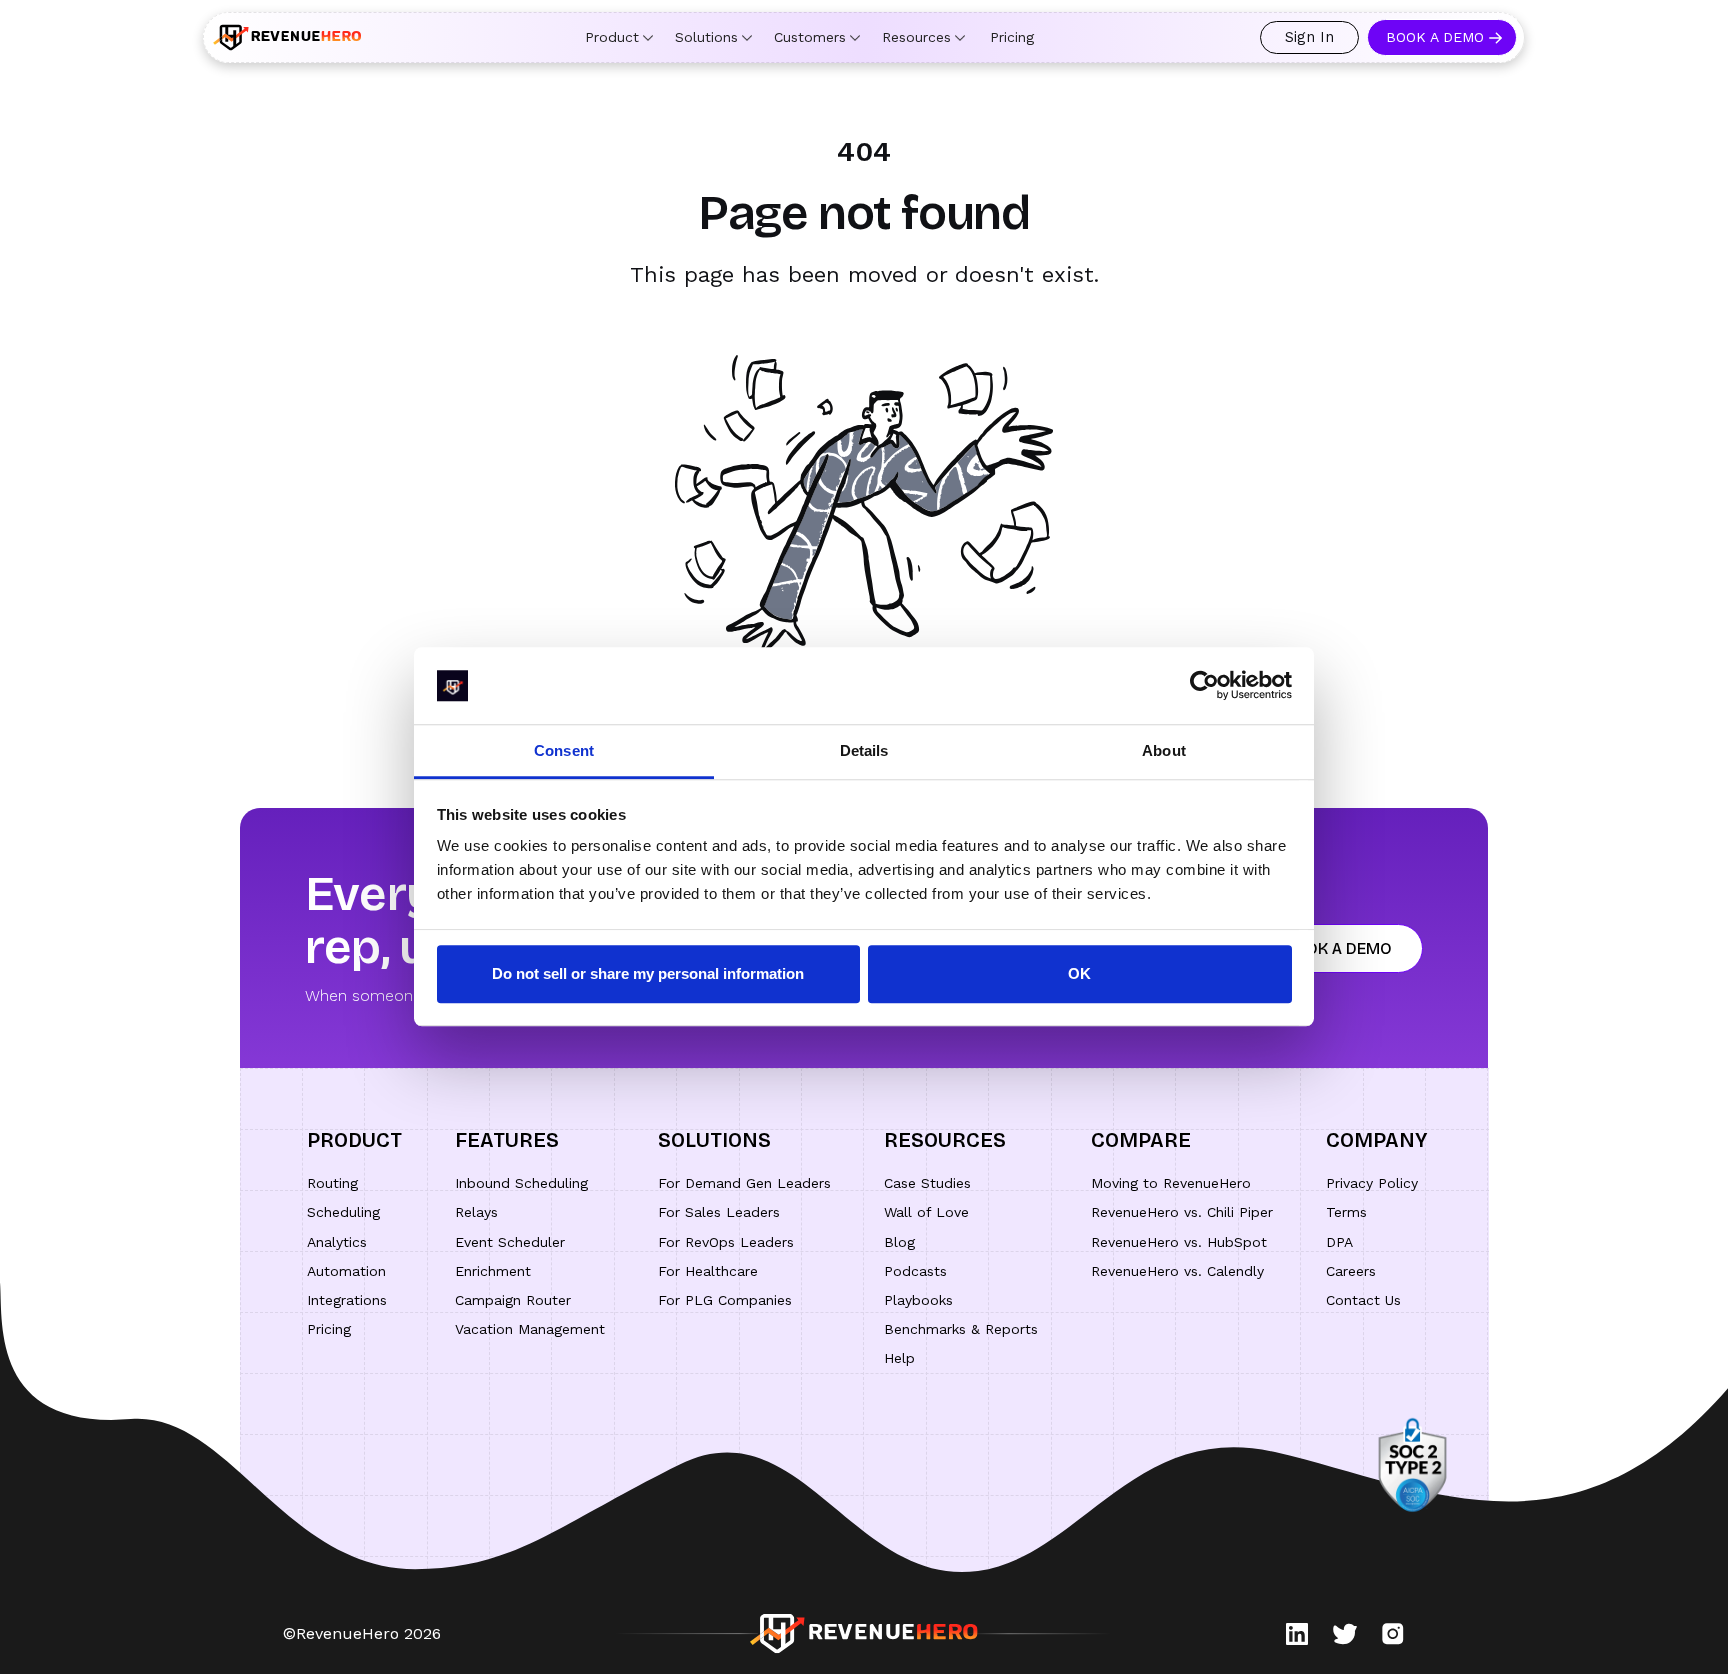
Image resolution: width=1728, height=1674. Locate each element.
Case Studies (927, 1183)
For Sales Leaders (719, 1212)
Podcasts (915, 1271)
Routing (332, 1183)
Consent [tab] (564, 750)
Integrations (347, 1300)
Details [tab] (864, 750)
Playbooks (918, 1300)
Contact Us (1363, 1300)
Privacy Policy (1372, 1183)
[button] (619, 37)
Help (899, 1358)
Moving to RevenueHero (1171, 1183)
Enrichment (493, 1271)
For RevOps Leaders (726, 1242)
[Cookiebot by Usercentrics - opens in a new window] (1204, 686)
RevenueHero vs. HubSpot (1179, 1242)
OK (1079, 973)
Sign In (1309, 37)
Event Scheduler (510, 1242)
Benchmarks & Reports (961, 1329)
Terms (1346, 1212)
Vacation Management (530, 1329)
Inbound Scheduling (521, 1183)
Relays (476, 1212)
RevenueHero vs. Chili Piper (1182, 1212)
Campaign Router (513, 1300)
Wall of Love (926, 1212)
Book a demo (1337, 948)
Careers (1351, 1271)
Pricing (1012, 37)
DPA (1339, 1242)
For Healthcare (708, 1271)
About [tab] (1164, 750)
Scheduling (343, 1212)
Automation (346, 1271)
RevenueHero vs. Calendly (1177, 1271)
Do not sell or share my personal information (648, 973)
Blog (899, 1242)
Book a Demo (1435, 37)
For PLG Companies (725, 1300)
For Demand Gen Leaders (744, 1183)
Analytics (337, 1242)
